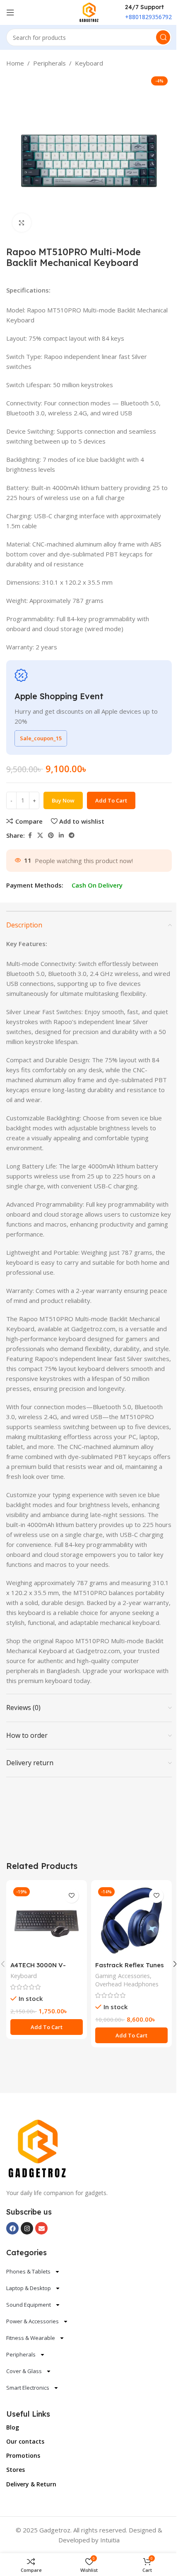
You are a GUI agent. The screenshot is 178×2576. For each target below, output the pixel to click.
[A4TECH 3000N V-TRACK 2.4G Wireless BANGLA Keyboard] (47, 1921)
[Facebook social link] (30, 835)
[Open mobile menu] (10, 12)
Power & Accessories (32, 2321)
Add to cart (111, 800)
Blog (13, 2427)
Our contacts (25, 2441)
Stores (16, 2470)
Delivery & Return (31, 2484)
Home (15, 63)
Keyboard (89, 63)
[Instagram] (27, 2228)
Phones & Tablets (28, 2271)
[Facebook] (12, 2228)
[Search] (163, 37)
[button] (47, 2027)
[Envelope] (41, 2228)
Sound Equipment (29, 2305)
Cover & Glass (24, 2371)
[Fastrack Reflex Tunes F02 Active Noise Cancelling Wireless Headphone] (131, 1921)
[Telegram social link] (72, 835)
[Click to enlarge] (22, 223)
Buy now (63, 800)
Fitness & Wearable (31, 2338)
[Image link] (37, 2148)
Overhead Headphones (127, 1984)
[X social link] (40, 835)
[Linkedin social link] (61, 835)
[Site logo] (89, 12)
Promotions (23, 2455)
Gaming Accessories (123, 1976)
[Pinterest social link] (51, 835)
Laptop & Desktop (29, 2288)
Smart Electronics (28, 2388)
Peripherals (49, 63)
